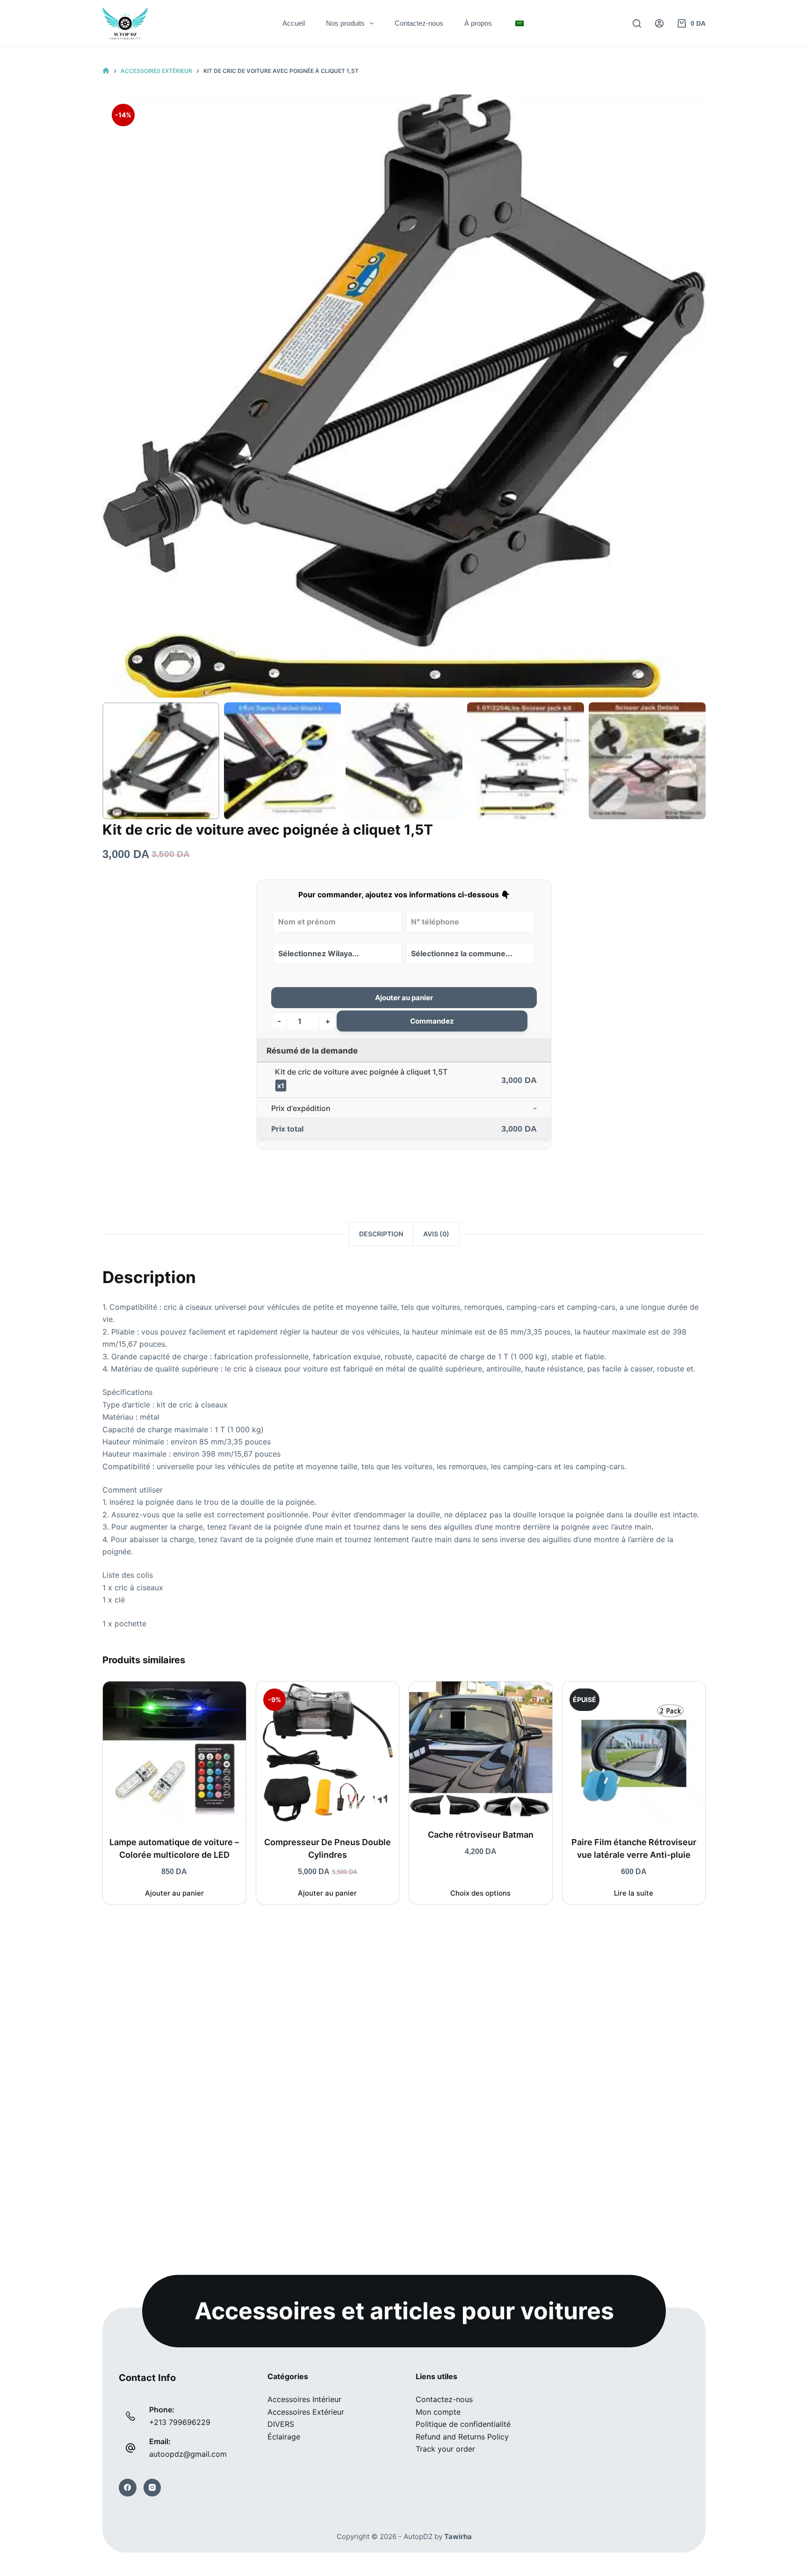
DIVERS (281, 2424)
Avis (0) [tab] (436, 1234)
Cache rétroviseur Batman (481, 1835)
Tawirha (458, 2536)
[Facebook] (128, 2488)
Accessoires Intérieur (304, 2399)
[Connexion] (659, 23)
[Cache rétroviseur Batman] (481, 1749)
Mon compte (438, 2412)
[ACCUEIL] (106, 71)
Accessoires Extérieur (306, 2412)
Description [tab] (381, 1234)
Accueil (294, 23)
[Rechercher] (637, 23)
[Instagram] (152, 2488)
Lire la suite (634, 1893)
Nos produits (345, 23)
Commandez (432, 1021)
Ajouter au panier (404, 998)
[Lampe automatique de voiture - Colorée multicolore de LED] (174, 1753)
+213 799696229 (180, 2422)
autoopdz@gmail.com (188, 2454)
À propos (478, 23)
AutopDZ (418, 2536)
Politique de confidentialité (463, 2424)
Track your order (445, 2449)
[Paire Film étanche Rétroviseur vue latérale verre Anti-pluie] (634, 1753)
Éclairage (284, 2437)
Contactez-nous (419, 23)
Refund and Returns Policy (462, 2437)
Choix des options (480, 1893)
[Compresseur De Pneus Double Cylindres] (328, 1753)
